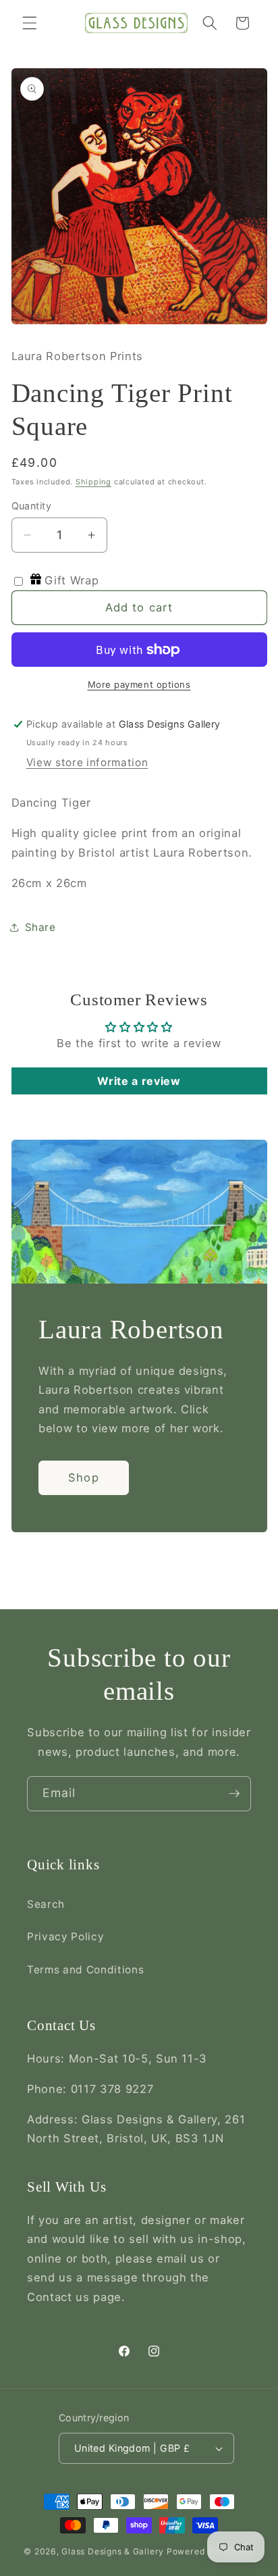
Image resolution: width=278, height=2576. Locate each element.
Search (46, 1904)
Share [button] (40, 927)
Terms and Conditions (85, 1970)
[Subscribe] (234, 1794)
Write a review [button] (139, 1081)
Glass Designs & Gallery (113, 2551)
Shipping (93, 482)
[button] (30, 23)
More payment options (139, 684)
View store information (87, 762)
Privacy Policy (65, 1937)
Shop (83, 1478)
